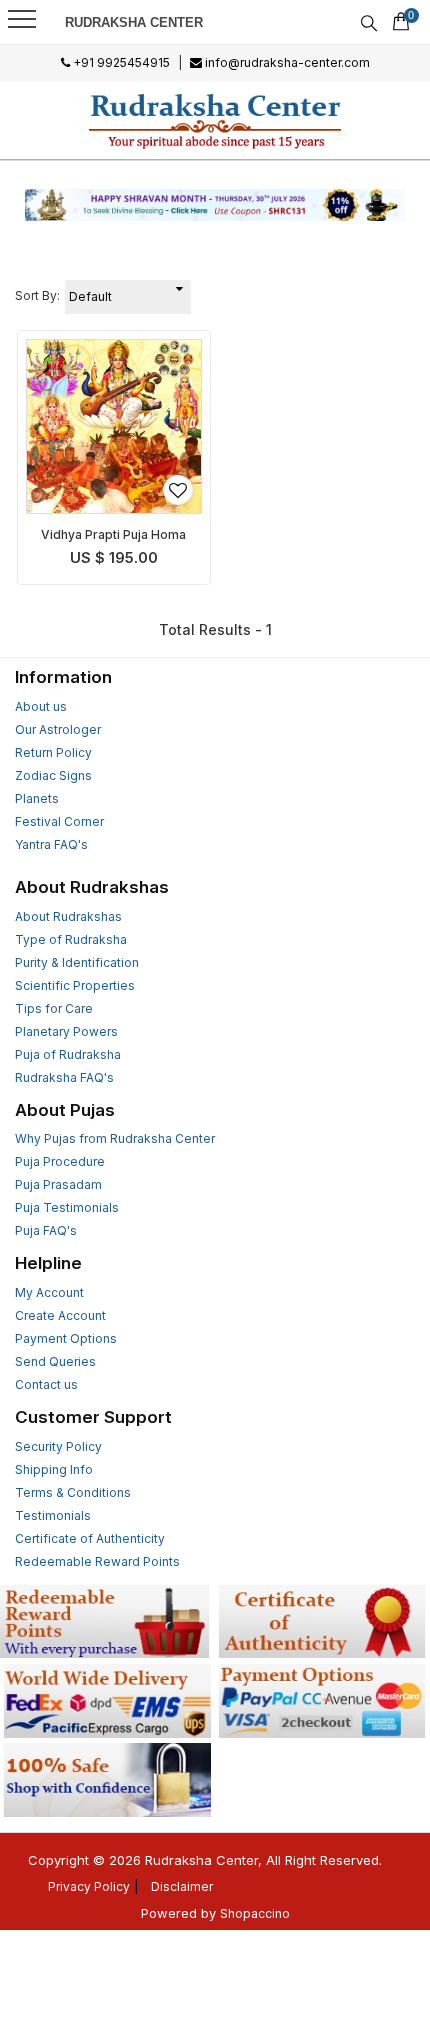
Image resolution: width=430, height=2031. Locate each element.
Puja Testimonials (67, 1207)
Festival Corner (59, 821)
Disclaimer (182, 1886)
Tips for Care (54, 1008)
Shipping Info (54, 1469)
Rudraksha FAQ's (64, 1077)
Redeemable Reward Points (97, 1561)
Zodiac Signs (53, 775)
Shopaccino (255, 1913)
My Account (49, 1292)
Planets (37, 798)
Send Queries (55, 1361)
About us (41, 706)
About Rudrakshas (68, 916)
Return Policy (53, 752)
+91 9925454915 (120, 62)
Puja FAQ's (46, 1230)
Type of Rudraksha (71, 939)
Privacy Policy (89, 1886)
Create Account (60, 1315)
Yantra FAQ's (51, 844)
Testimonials (53, 1515)
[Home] (215, 120)
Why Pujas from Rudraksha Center (115, 1138)
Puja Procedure (60, 1161)
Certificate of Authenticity (90, 1538)
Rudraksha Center (134, 22)
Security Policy (58, 1446)
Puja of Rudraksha (68, 1054)
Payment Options (66, 1338)
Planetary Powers (66, 1031)
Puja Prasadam (58, 1184)
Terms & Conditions (73, 1492)
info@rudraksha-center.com (286, 62)
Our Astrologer (58, 729)
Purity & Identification (77, 962)
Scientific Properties (75, 985)
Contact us (46, 1384)
